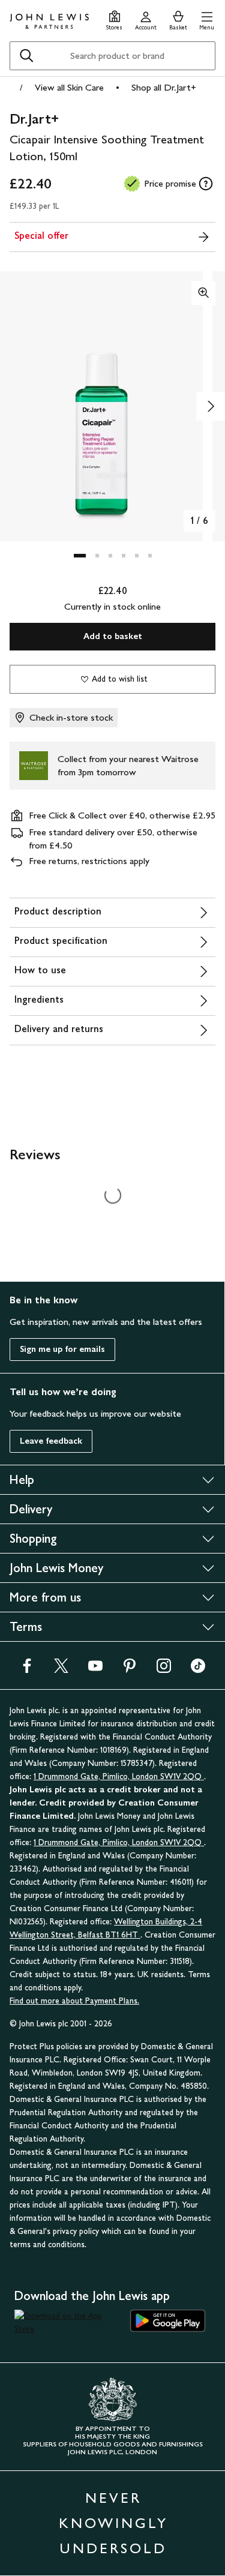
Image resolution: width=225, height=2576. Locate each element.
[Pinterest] (130, 1670)
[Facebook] (27, 1670)
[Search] (26, 56)
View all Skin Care (69, 87)
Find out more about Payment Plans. (74, 2001)
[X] (61, 1670)
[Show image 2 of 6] (211, 406)
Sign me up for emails (62, 1349)
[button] (207, 19)
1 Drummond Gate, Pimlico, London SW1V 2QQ (119, 1776)
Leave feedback (51, 1441)
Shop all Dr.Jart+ (164, 87)
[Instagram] (164, 1670)
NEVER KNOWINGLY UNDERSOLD (113, 2523)
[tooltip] (206, 184)
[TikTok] (198, 1670)
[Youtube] (95, 1670)
